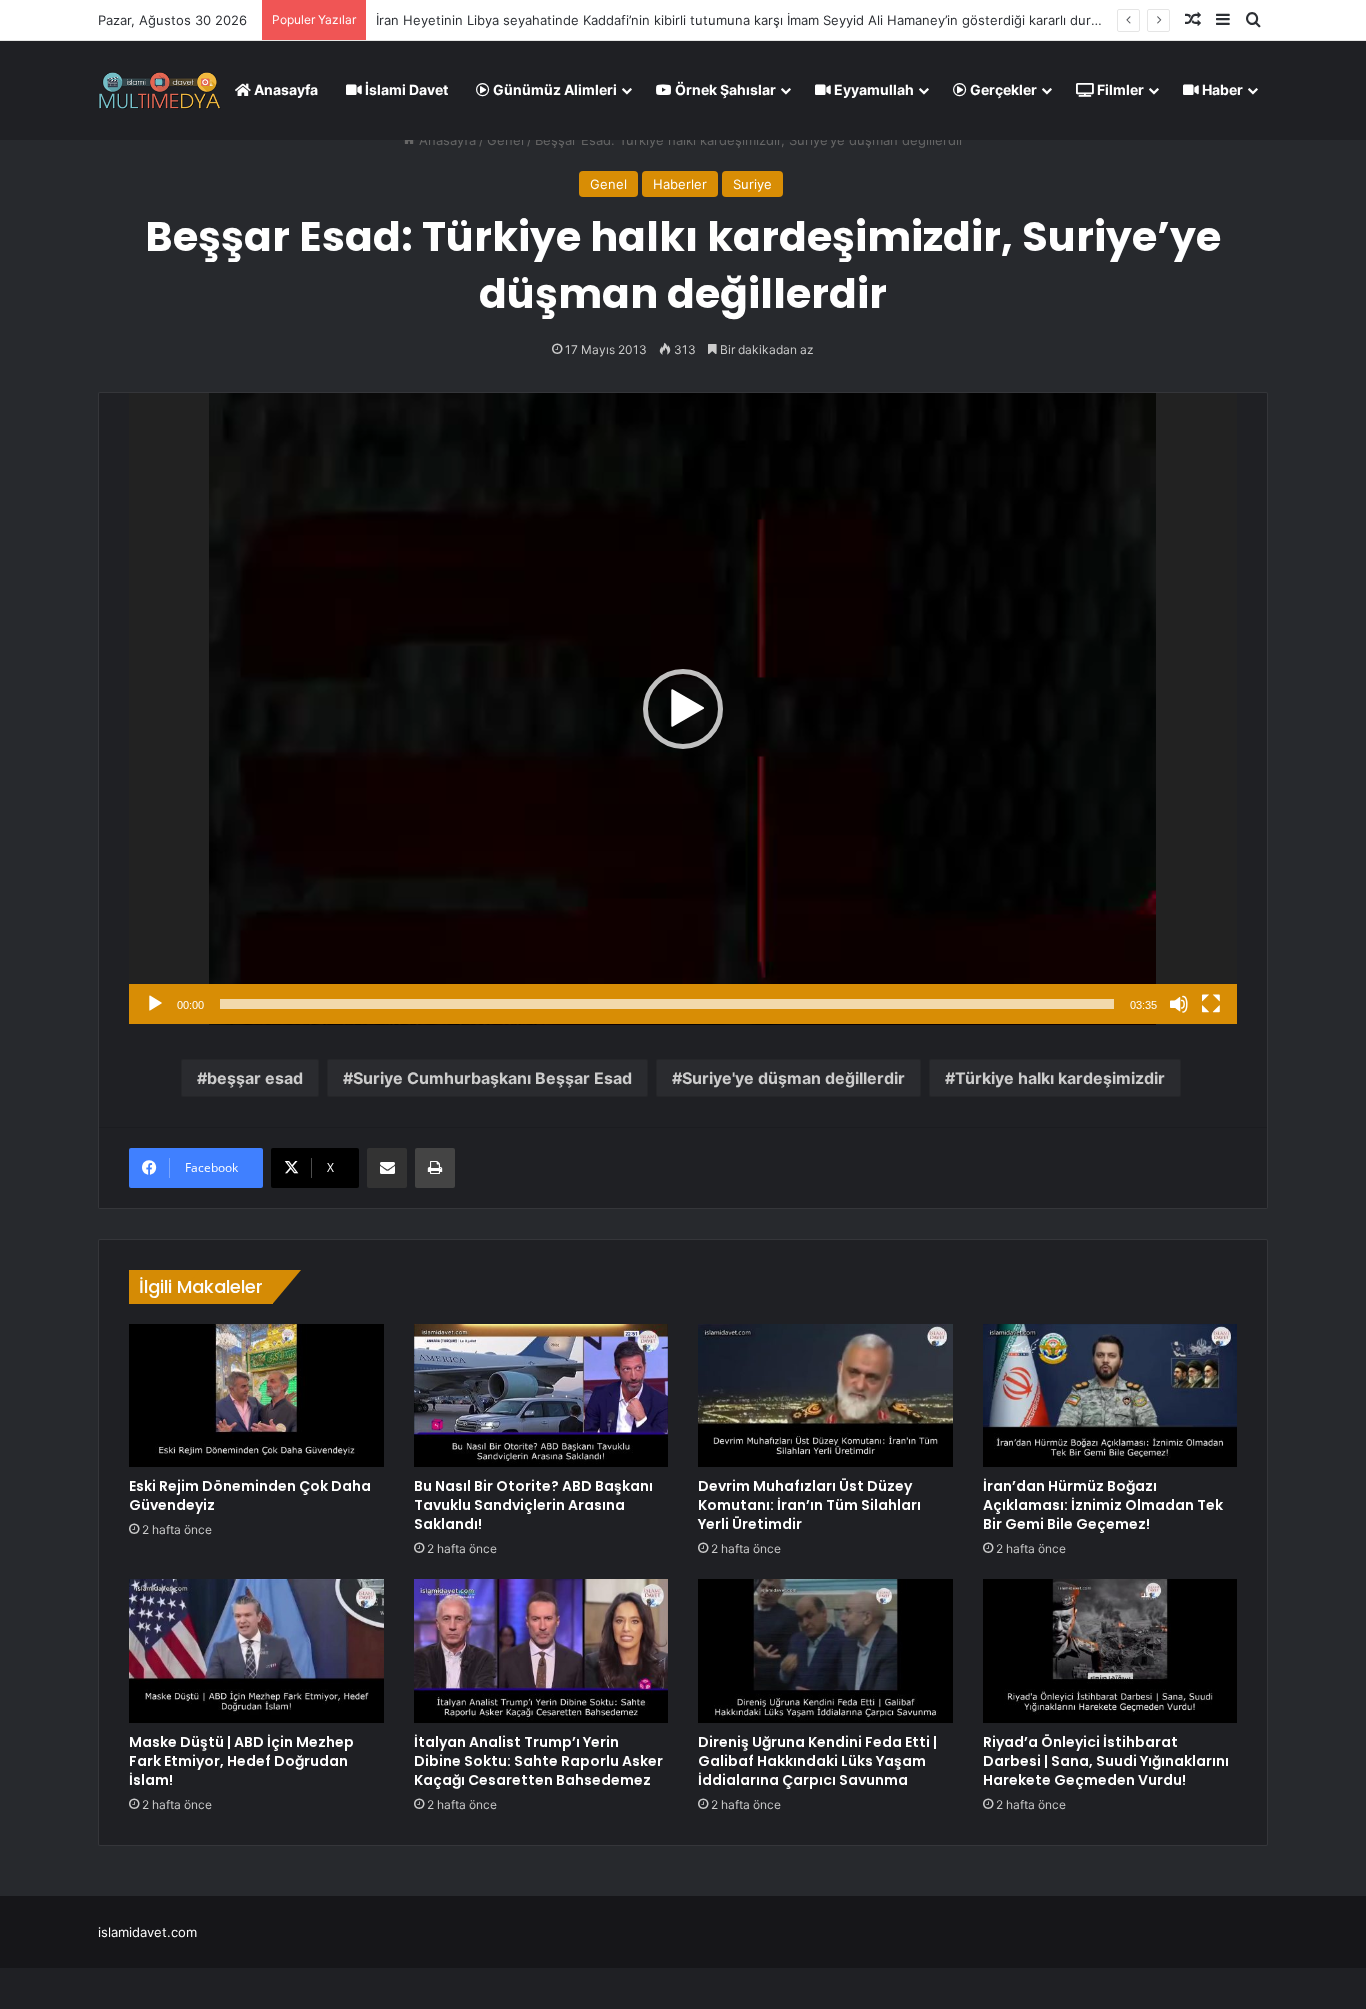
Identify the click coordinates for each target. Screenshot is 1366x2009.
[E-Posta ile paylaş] (387, 1168)
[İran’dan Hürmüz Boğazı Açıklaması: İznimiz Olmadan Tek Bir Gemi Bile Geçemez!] (1110, 1396)
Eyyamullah (872, 89)
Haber (1221, 89)
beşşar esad (255, 1078)
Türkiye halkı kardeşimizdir (1060, 1078)
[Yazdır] (435, 1168)
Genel (505, 140)
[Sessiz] (1179, 1004)
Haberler (680, 184)
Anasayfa (284, 89)
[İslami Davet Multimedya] (159, 90)
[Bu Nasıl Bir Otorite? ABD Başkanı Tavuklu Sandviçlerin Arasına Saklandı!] (541, 1396)
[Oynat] (155, 1004)
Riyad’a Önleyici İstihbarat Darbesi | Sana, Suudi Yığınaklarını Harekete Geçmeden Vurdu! (1106, 1761)
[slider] (667, 1004)
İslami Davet (405, 89)
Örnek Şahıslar (724, 89)
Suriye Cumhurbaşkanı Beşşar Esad (492, 1078)
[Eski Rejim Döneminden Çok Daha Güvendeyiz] (256, 1396)
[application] (683, 709)
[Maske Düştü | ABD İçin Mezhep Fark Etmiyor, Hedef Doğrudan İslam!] (256, 1651)
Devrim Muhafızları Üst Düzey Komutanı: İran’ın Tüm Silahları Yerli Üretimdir (809, 1505)
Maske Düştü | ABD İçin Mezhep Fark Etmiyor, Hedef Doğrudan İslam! (241, 1761)
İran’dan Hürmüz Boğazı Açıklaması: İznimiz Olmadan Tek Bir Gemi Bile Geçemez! (1103, 1505)
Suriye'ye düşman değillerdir (793, 1078)
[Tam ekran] (1211, 1004)
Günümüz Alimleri (553, 89)
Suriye (752, 184)
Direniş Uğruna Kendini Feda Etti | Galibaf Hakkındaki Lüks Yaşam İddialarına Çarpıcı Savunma (817, 1761)
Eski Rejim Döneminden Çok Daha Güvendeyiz (250, 1495)
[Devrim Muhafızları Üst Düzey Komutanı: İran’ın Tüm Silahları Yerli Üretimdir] (825, 1396)
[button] (683, 709)
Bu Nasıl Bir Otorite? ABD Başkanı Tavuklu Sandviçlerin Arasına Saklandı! (533, 1505)
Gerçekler (1002, 89)
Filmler (1119, 89)
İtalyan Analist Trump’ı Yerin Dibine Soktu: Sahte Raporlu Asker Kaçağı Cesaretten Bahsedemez (538, 1761)
